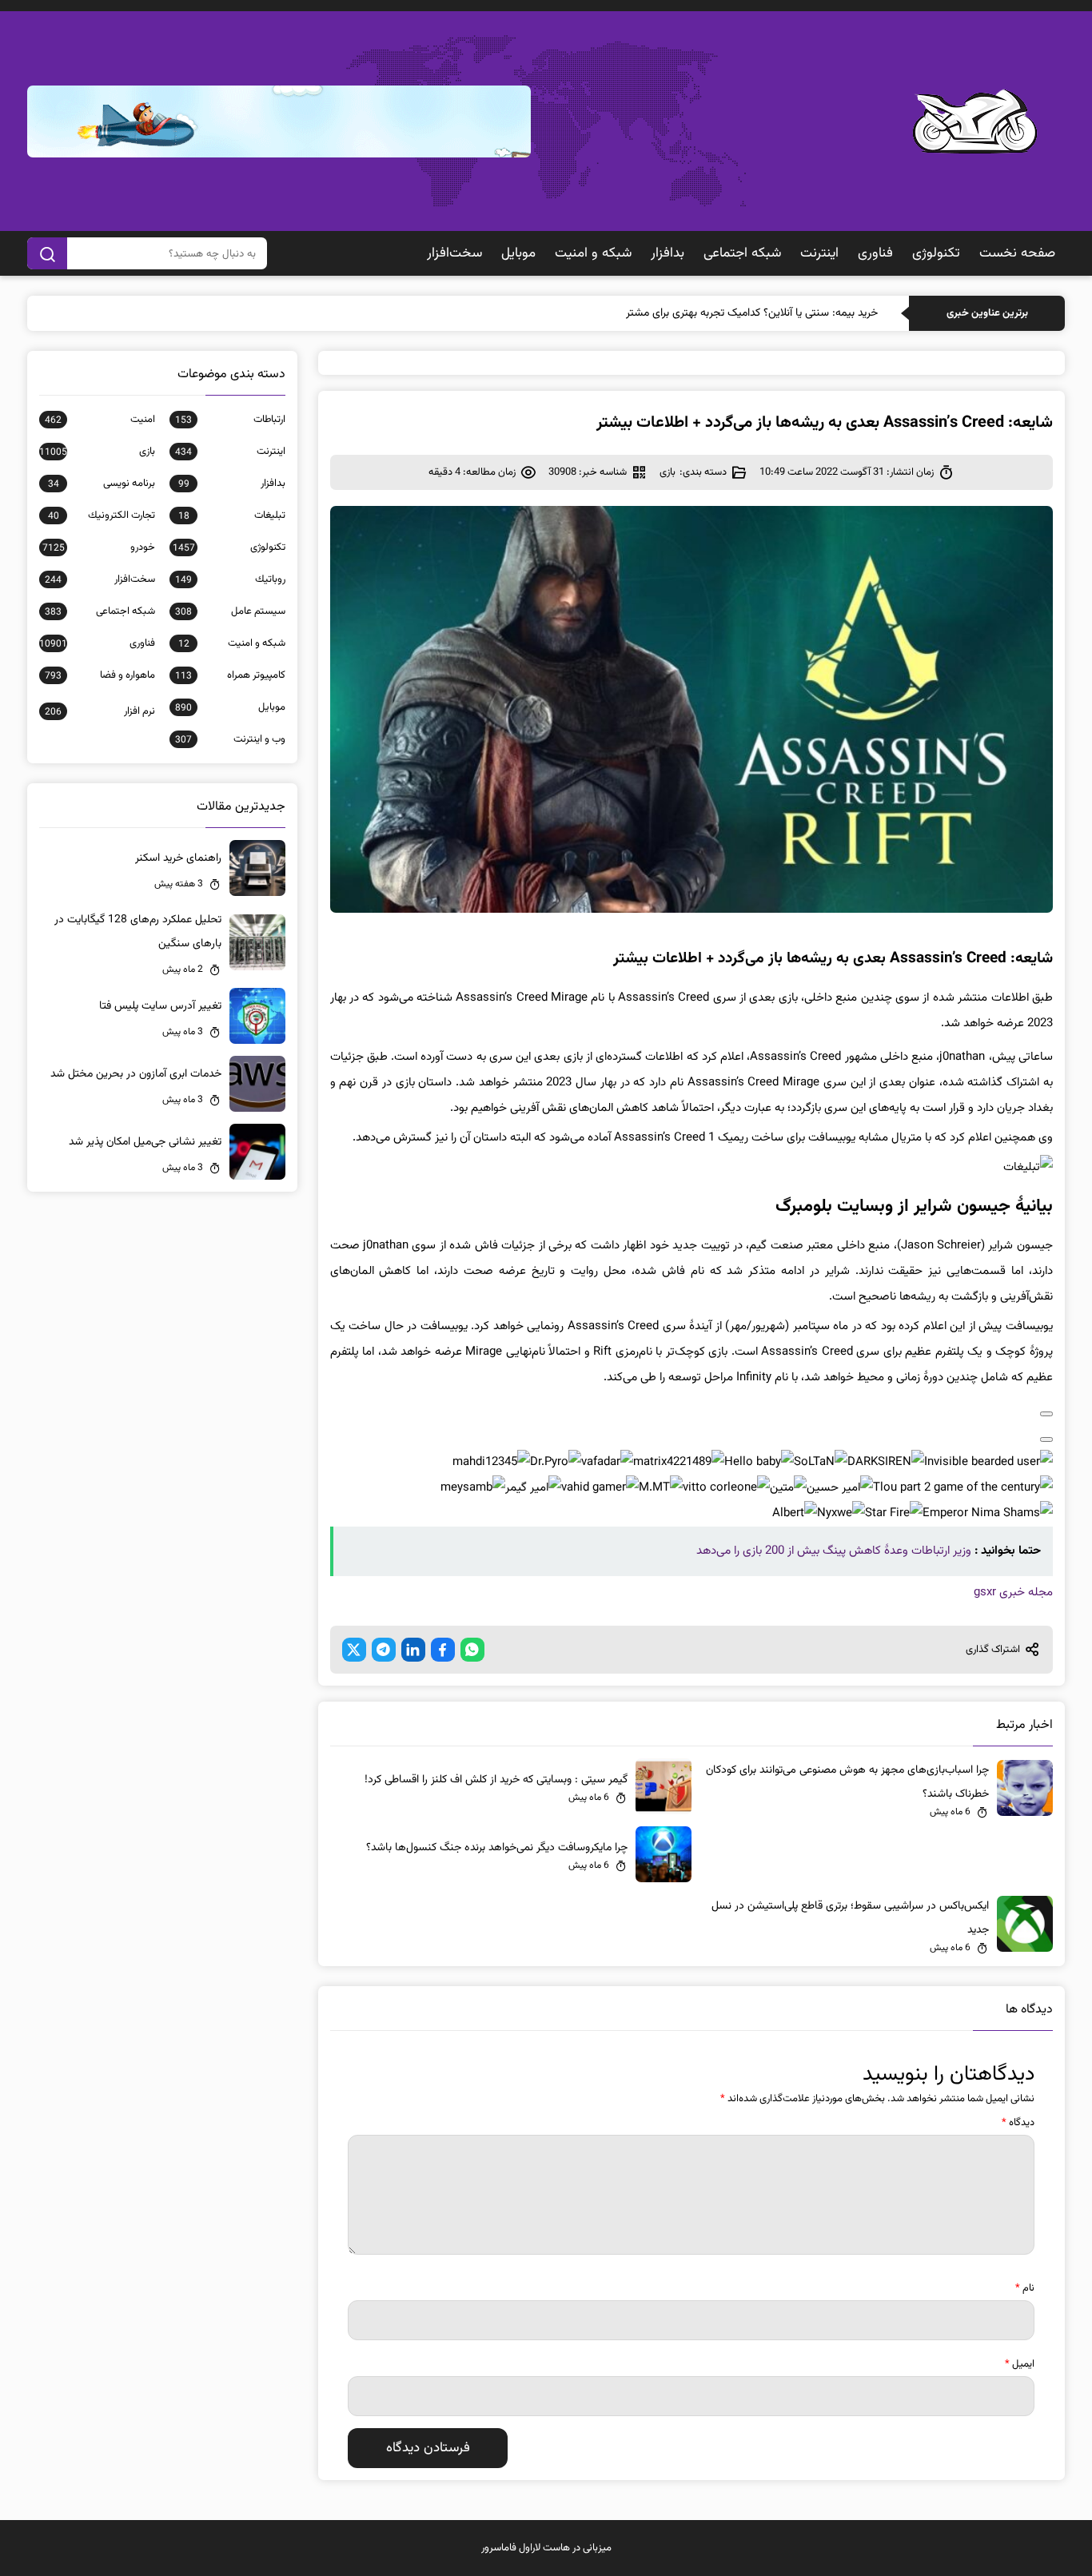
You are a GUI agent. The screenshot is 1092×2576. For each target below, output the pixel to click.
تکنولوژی (936, 253)
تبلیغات (231, 516)
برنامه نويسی (101, 484)
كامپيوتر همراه (230, 675)
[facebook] (443, 1650)
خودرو (98, 547)
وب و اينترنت (230, 739)
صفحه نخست (1017, 253)
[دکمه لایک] (1046, 1414)
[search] (47, 253)
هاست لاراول (544, 2548)
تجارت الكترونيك (101, 516)
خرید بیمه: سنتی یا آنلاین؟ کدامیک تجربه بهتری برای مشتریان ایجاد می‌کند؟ (714, 313)
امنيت (100, 420)
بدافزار (668, 253)
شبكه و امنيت (593, 253)
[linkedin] (413, 1650)
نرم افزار (100, 711)
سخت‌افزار (454, 253)
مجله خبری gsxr (1013, 1593)
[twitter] (354, 1650)
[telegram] (384, 1650)
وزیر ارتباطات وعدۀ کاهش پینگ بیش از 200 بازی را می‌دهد (834, 1551)
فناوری (875, 253)
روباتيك (230, 579)
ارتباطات (230, 420)
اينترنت (819, 253)
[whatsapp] (472, 1650)
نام (1025, 2288)
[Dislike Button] (1046, 1439)
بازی (668, 472)
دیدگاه (1018, 2123)
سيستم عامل (230, 611)
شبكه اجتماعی (742, 253)
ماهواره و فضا (100, 675)
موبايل (518, 253)
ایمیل (1020, 2364)
